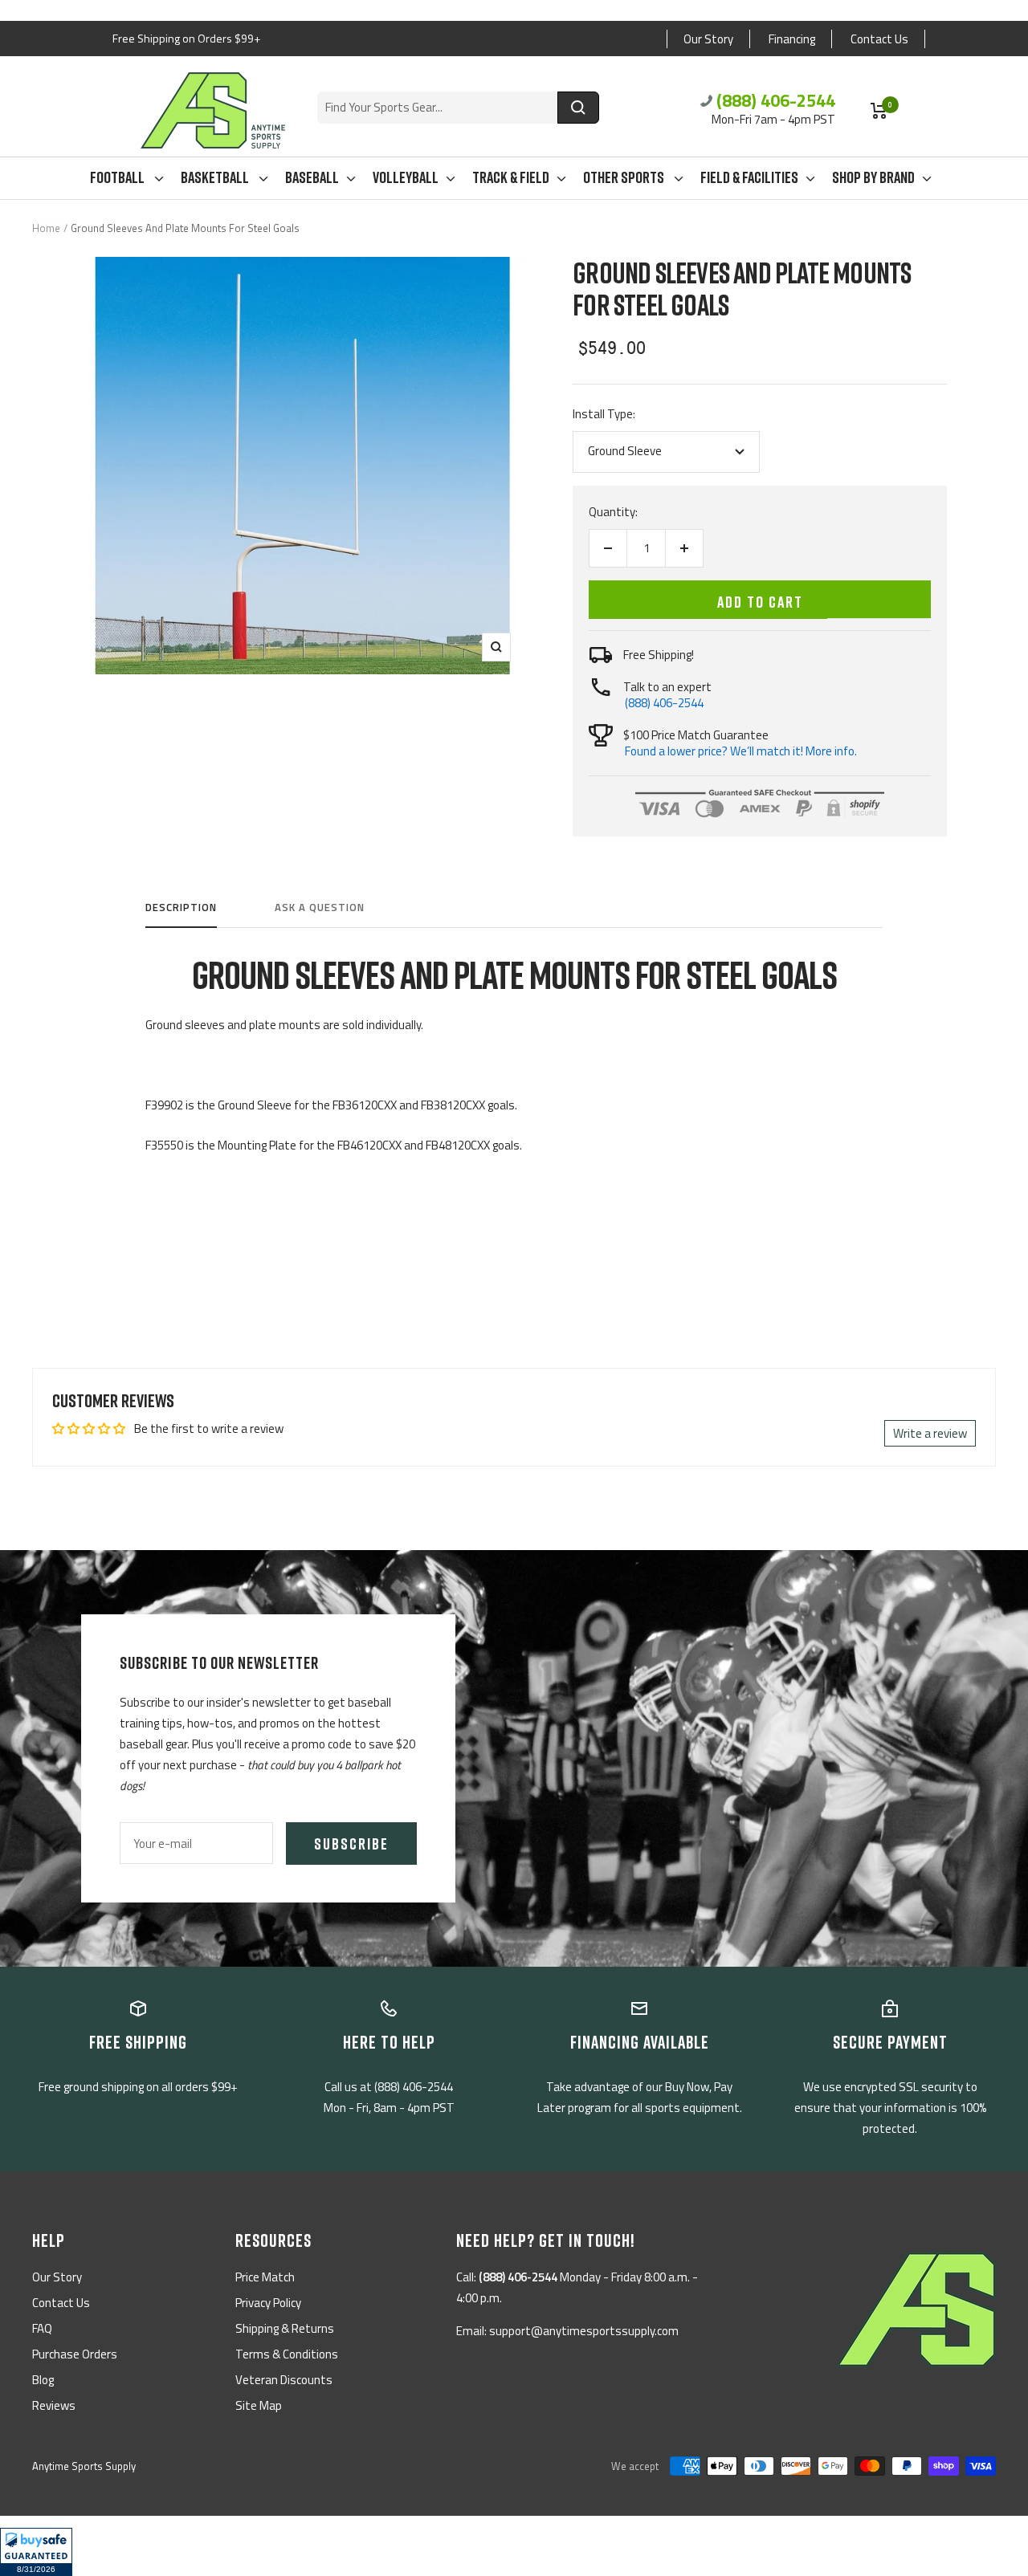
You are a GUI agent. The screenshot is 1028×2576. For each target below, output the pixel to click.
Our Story (708, 39)
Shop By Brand (873, 177)
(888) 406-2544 (776, 100)
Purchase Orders (75, 2354)
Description (181, 908)
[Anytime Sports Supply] (213, 110)
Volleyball (406, 177)
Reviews (54, 2405)
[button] (36, 2552)
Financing (792, 39)
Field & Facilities (749, 177)
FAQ (42, 2328)
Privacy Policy (268, 2303)
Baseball (312, 177)
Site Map (259, 2405)
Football (118, 177)
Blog (43, 2380)
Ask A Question (320, 908)
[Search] (578, 108)
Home (46, 228)
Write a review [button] (930, 1433)
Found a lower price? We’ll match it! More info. (741, 751)
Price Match (265, 2277)
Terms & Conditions (287, 2354)
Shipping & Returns (285, 2328)
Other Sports (625, 177)
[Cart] (879, 111)
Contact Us (879, 39)
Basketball (216, 177)
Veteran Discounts (284, 2380)
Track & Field (511, 177)
